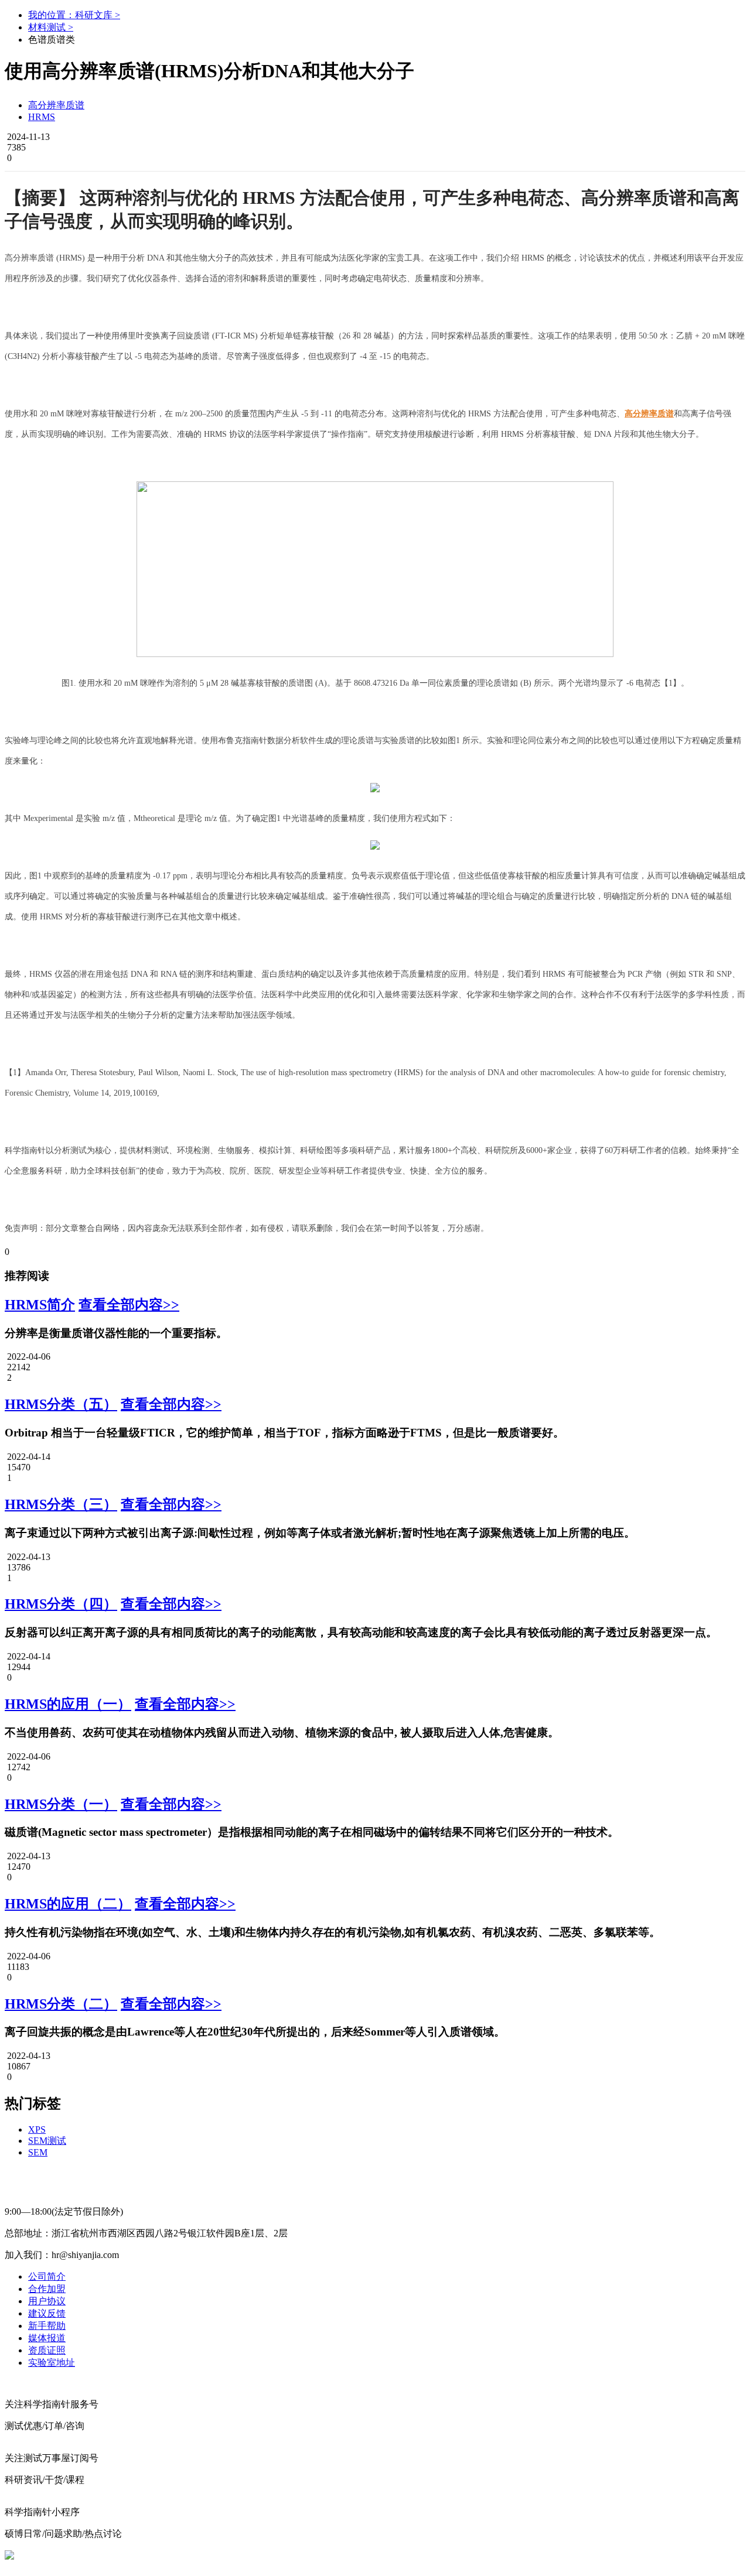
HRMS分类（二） (61, 2004)
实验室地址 (52, 2363)
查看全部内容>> (129, 1305)
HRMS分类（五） (61, 1404)
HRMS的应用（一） (68, 1704)
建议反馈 (47, 2313)
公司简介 (47, 2276)
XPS (37, 2129)
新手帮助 (47, 2326)
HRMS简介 (40, 1305)
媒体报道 (47, 2338)
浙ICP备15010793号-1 (368, 2555)
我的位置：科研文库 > (74, 15)
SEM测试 (47, 2141)
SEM (38, 2152)
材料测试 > (51, 27)
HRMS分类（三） (61, 1504)
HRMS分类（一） (61, 1804)
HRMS (42, 117)
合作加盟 (47, 2289)
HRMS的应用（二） (68, 1904)
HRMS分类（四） (61, 1604)
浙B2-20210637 (289, 2555)
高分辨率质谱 (56, 105)
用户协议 (47, 2301)
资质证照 (47, 2350)
